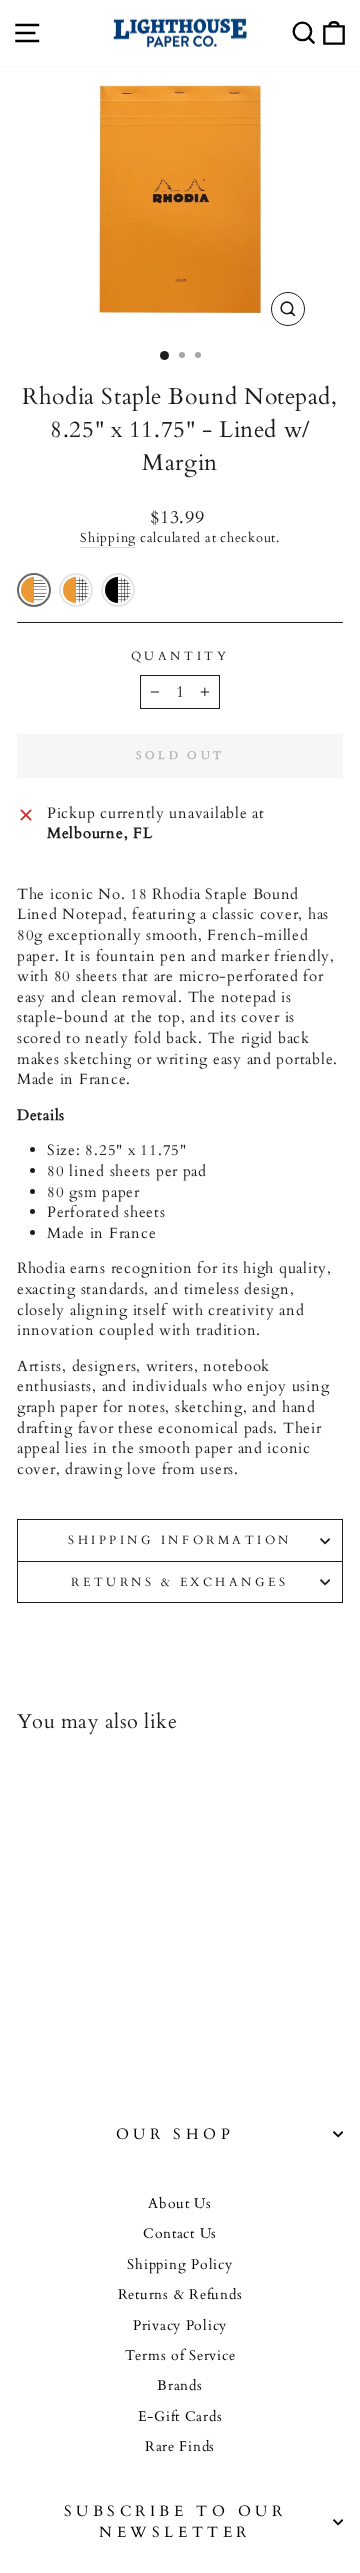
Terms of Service (180, 2356)
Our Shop (175, 2134)
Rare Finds (180, 2447)
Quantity (180, 656)
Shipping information (180, 1540)
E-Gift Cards (180, 2417)
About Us (180, 2204)
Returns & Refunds (180, 2295)
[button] (34, 590)
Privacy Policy (180, 2326)
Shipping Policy (179, 2265)
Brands (179, 2386)
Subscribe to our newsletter (175, 2522)
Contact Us (180, 2234)
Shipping (108, 538)
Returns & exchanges (179, 1582)
